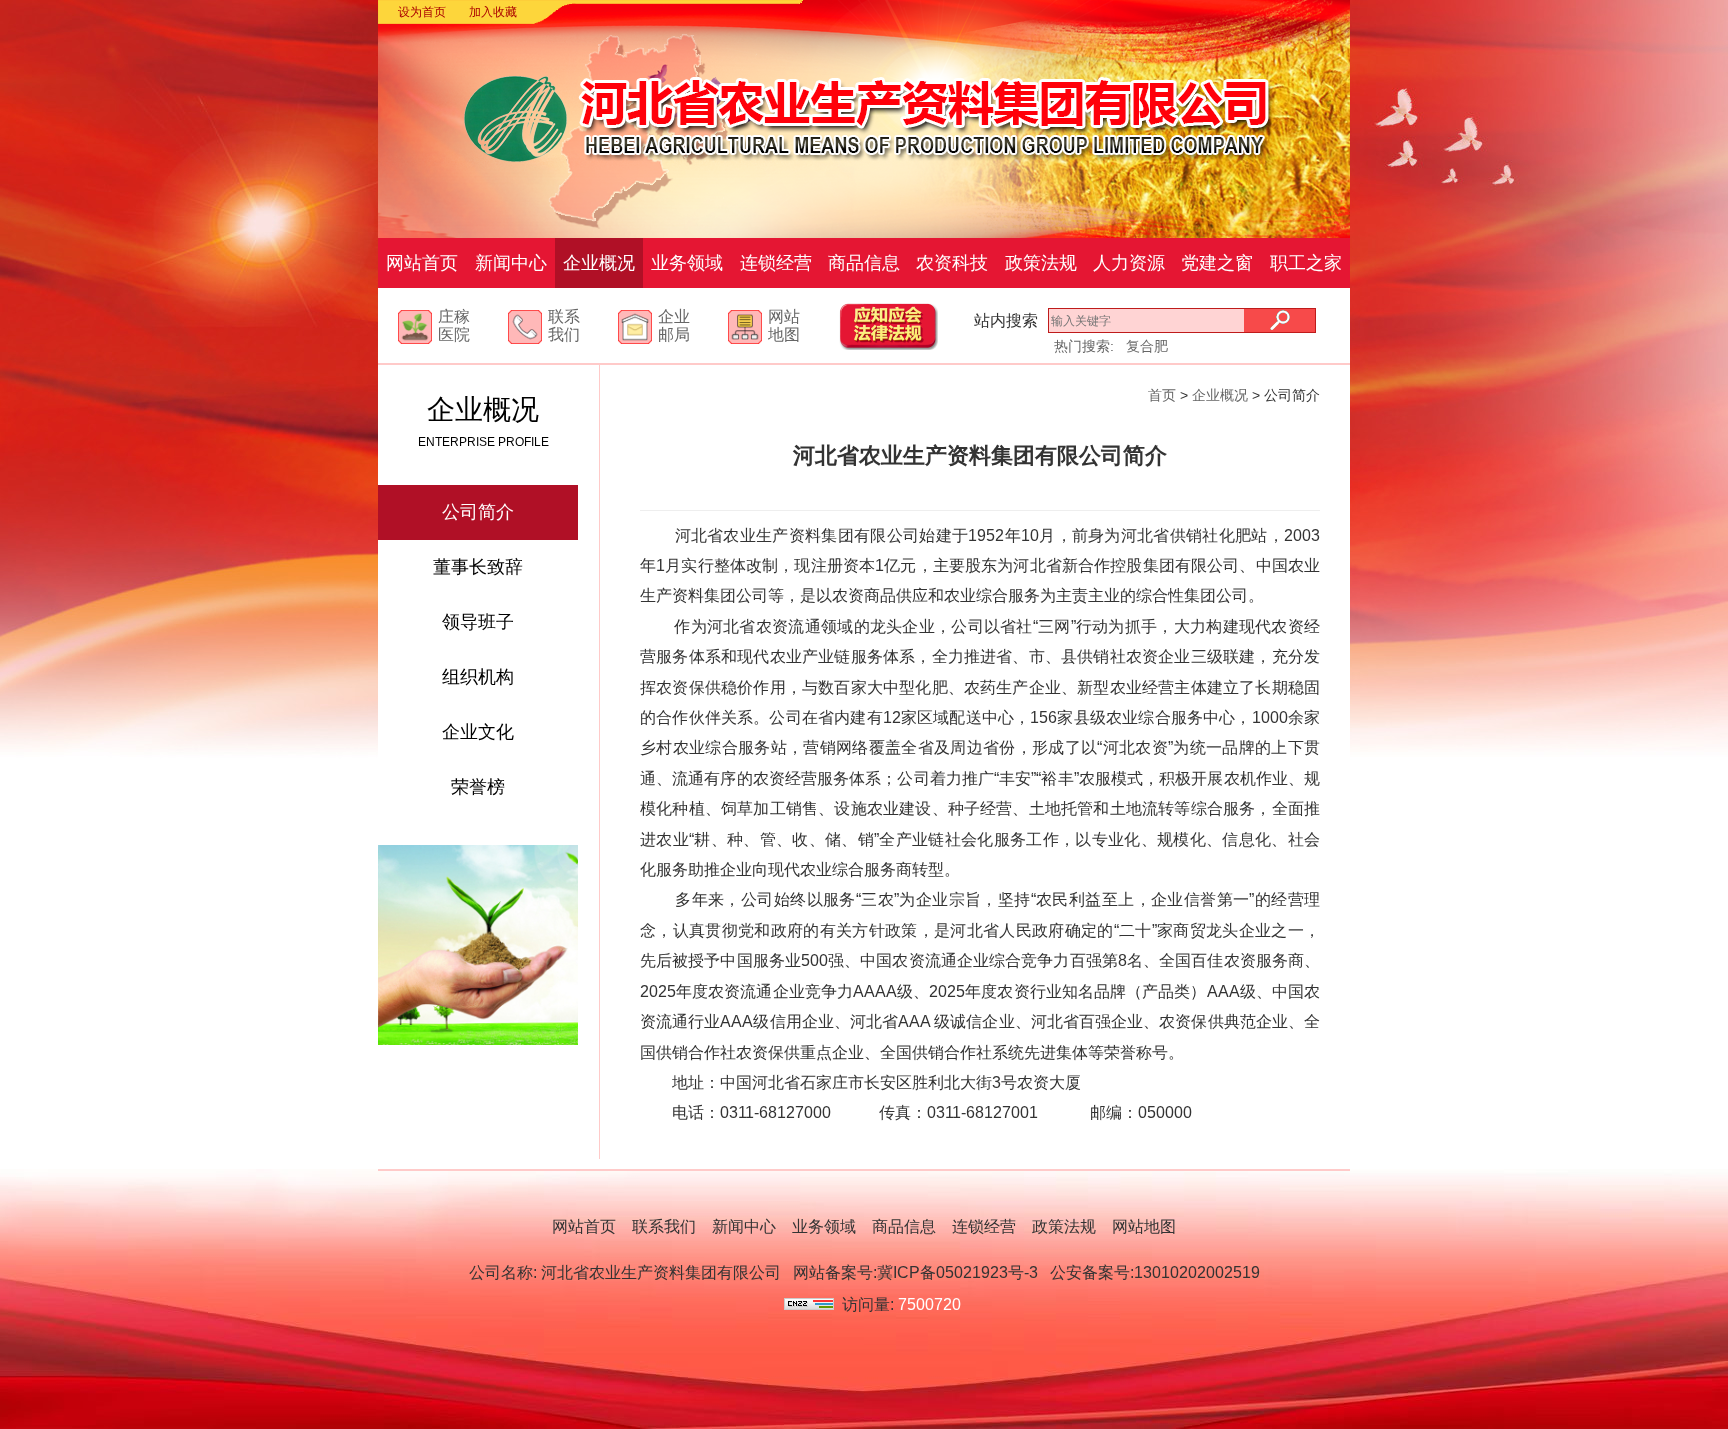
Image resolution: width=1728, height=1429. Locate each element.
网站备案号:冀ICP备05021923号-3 (915, 1272)
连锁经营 (776, 263)
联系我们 (564, 325)
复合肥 (1147, 346)
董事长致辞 (478, 567)
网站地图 (784, 325)
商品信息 (864, 263)
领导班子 (478, 622)
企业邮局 (674, 325)
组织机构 (478, 677)
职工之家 (1306, 263)
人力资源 (1129, 263)
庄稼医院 (454, 325)
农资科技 (952, 263)
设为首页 (422, 12)
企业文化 (478, 732)
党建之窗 (1217, 263)
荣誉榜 (478, 787)
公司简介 (478, 512)
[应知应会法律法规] (908, 344)
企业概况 (599, 263)
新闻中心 (511, 263)
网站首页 (422, 263)
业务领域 (687, 263)
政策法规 (1041, 263)
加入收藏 (493, 12)
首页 (1162, 395)
